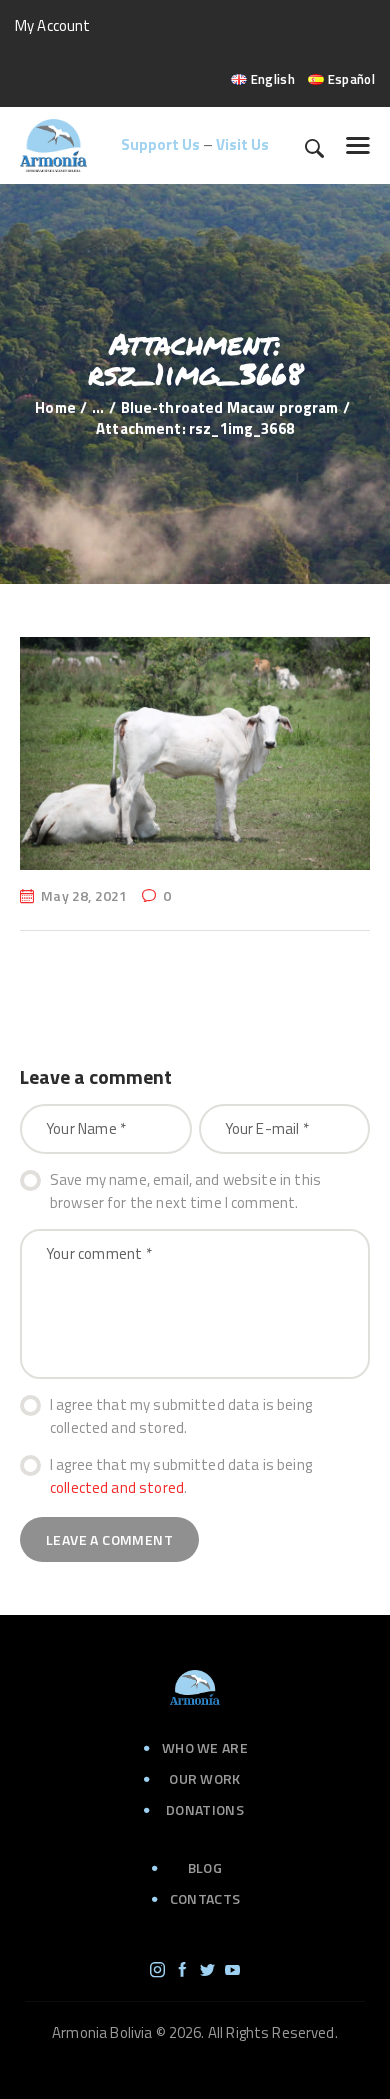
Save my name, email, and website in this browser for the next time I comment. (185, 1191)
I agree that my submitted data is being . (181, 1476)
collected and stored (117, 1487)
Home (55, 407)
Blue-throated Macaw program (230, 407)
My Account (53, 25)
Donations (205, 1809)
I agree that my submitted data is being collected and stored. (181, 1416)
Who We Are (205, 1747)
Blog (205, 1867)
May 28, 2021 (84, 895)
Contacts (205, 1898)
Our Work (204, 1778)
